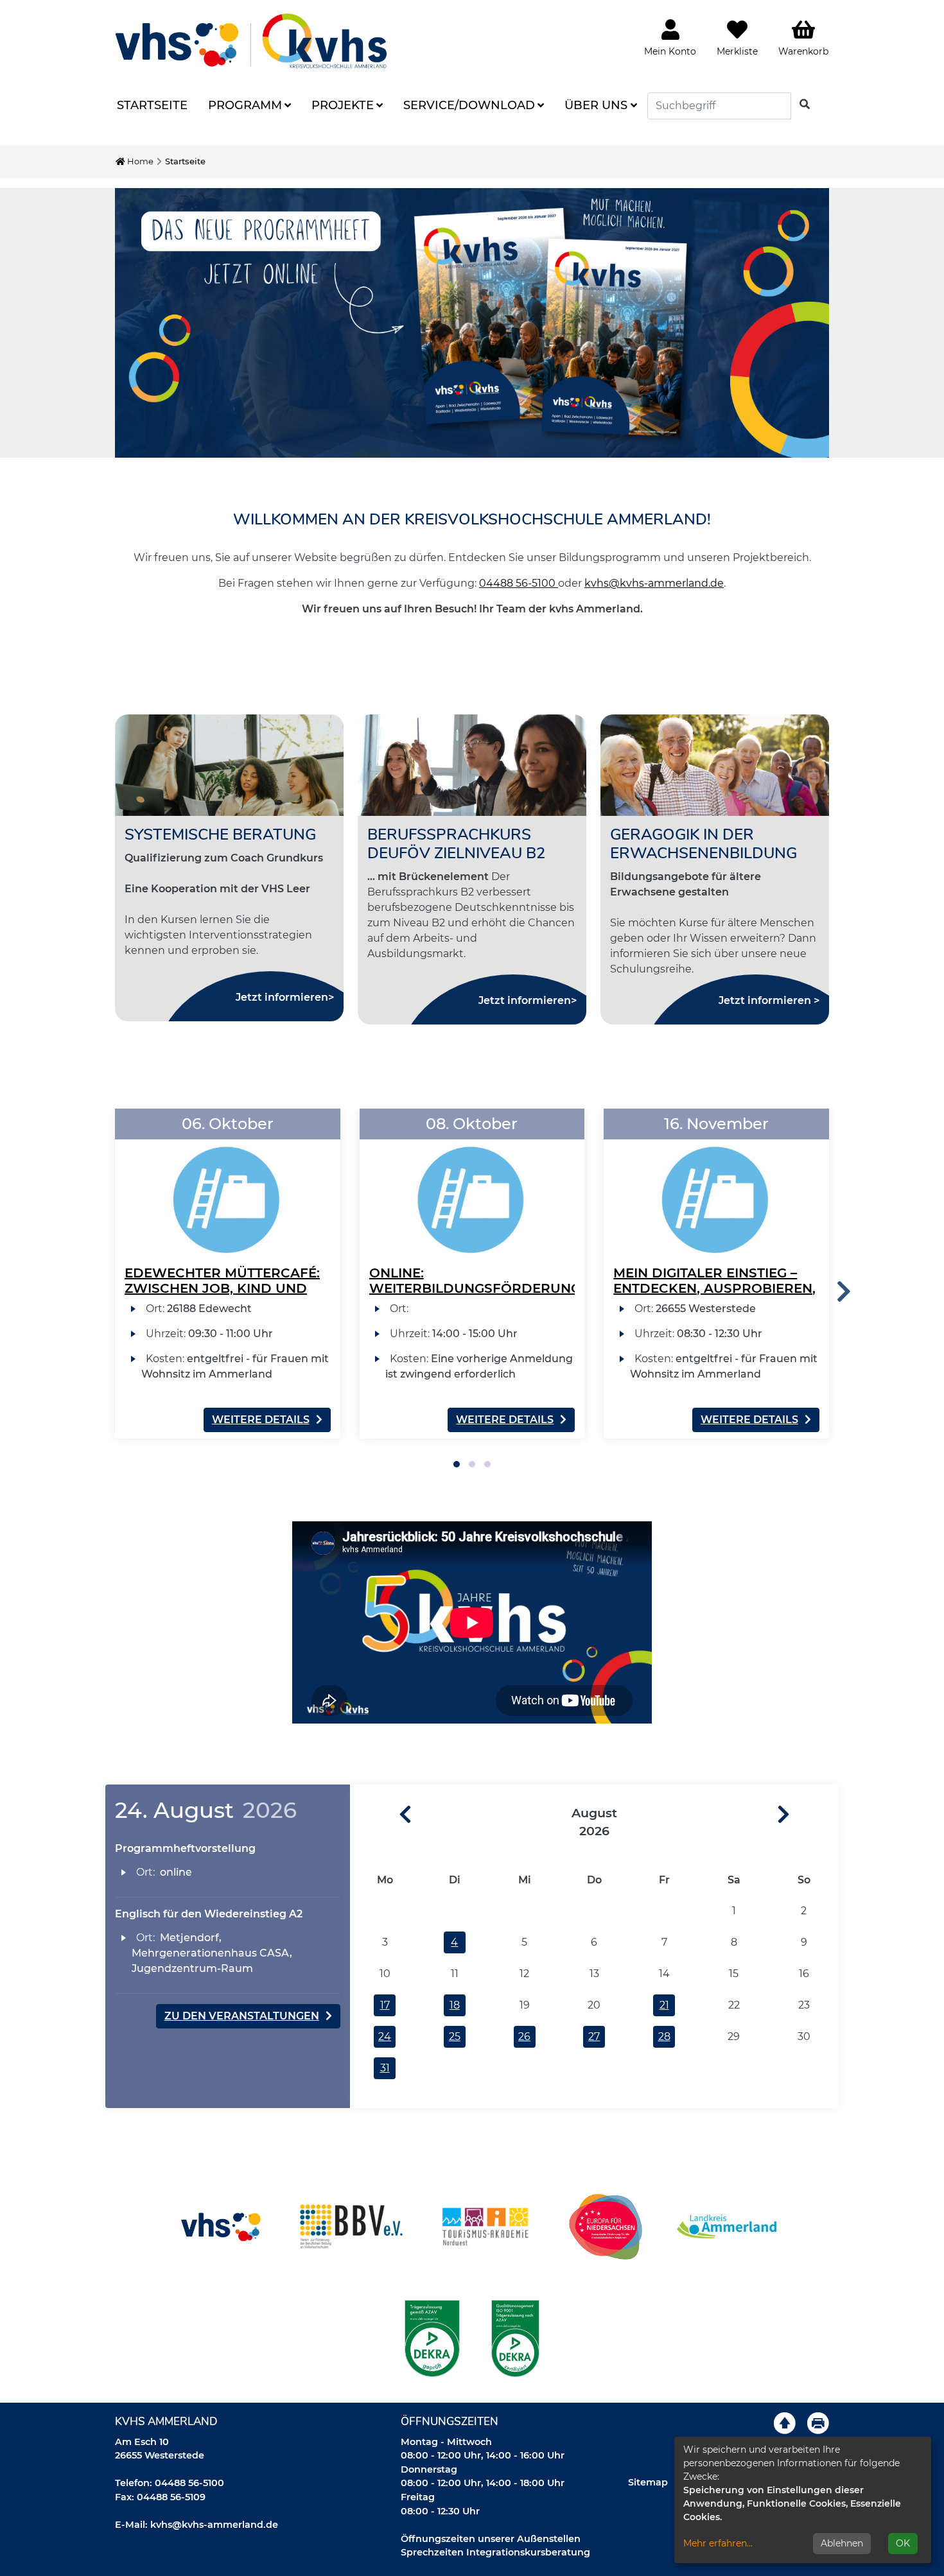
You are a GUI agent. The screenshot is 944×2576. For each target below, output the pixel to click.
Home (139, 161)
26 (524, 2036)
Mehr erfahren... (718, 2543)
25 (455, 2036)
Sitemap (648, 2482)
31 (385, 2068)
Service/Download (469, 105)
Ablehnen (842, 2543)
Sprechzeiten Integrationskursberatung (495, 2552)
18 (455, 2005)
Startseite (152, 105)
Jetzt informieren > (769, 1000)
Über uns (596, 105)
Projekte (343, 105)
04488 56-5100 (519, 583)
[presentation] (844, 1292)
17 (385, 2005)
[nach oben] (785, 2423)
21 (664, 2005)
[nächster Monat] (808, 1815)
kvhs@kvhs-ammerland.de (654, 583)
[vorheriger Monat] (381, 1815)
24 (385, 2036)
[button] (457, 1464)
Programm (245, 105)
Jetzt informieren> (285, 997)
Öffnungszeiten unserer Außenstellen (491, 2539)
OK (903, 2543)
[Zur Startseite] (251, 41)
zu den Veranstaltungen (242, 2016)
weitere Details (261, 1420)
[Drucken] (818, 2423)
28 (664, 2036)
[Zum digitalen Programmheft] (472, 323)
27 (594, 2036)
